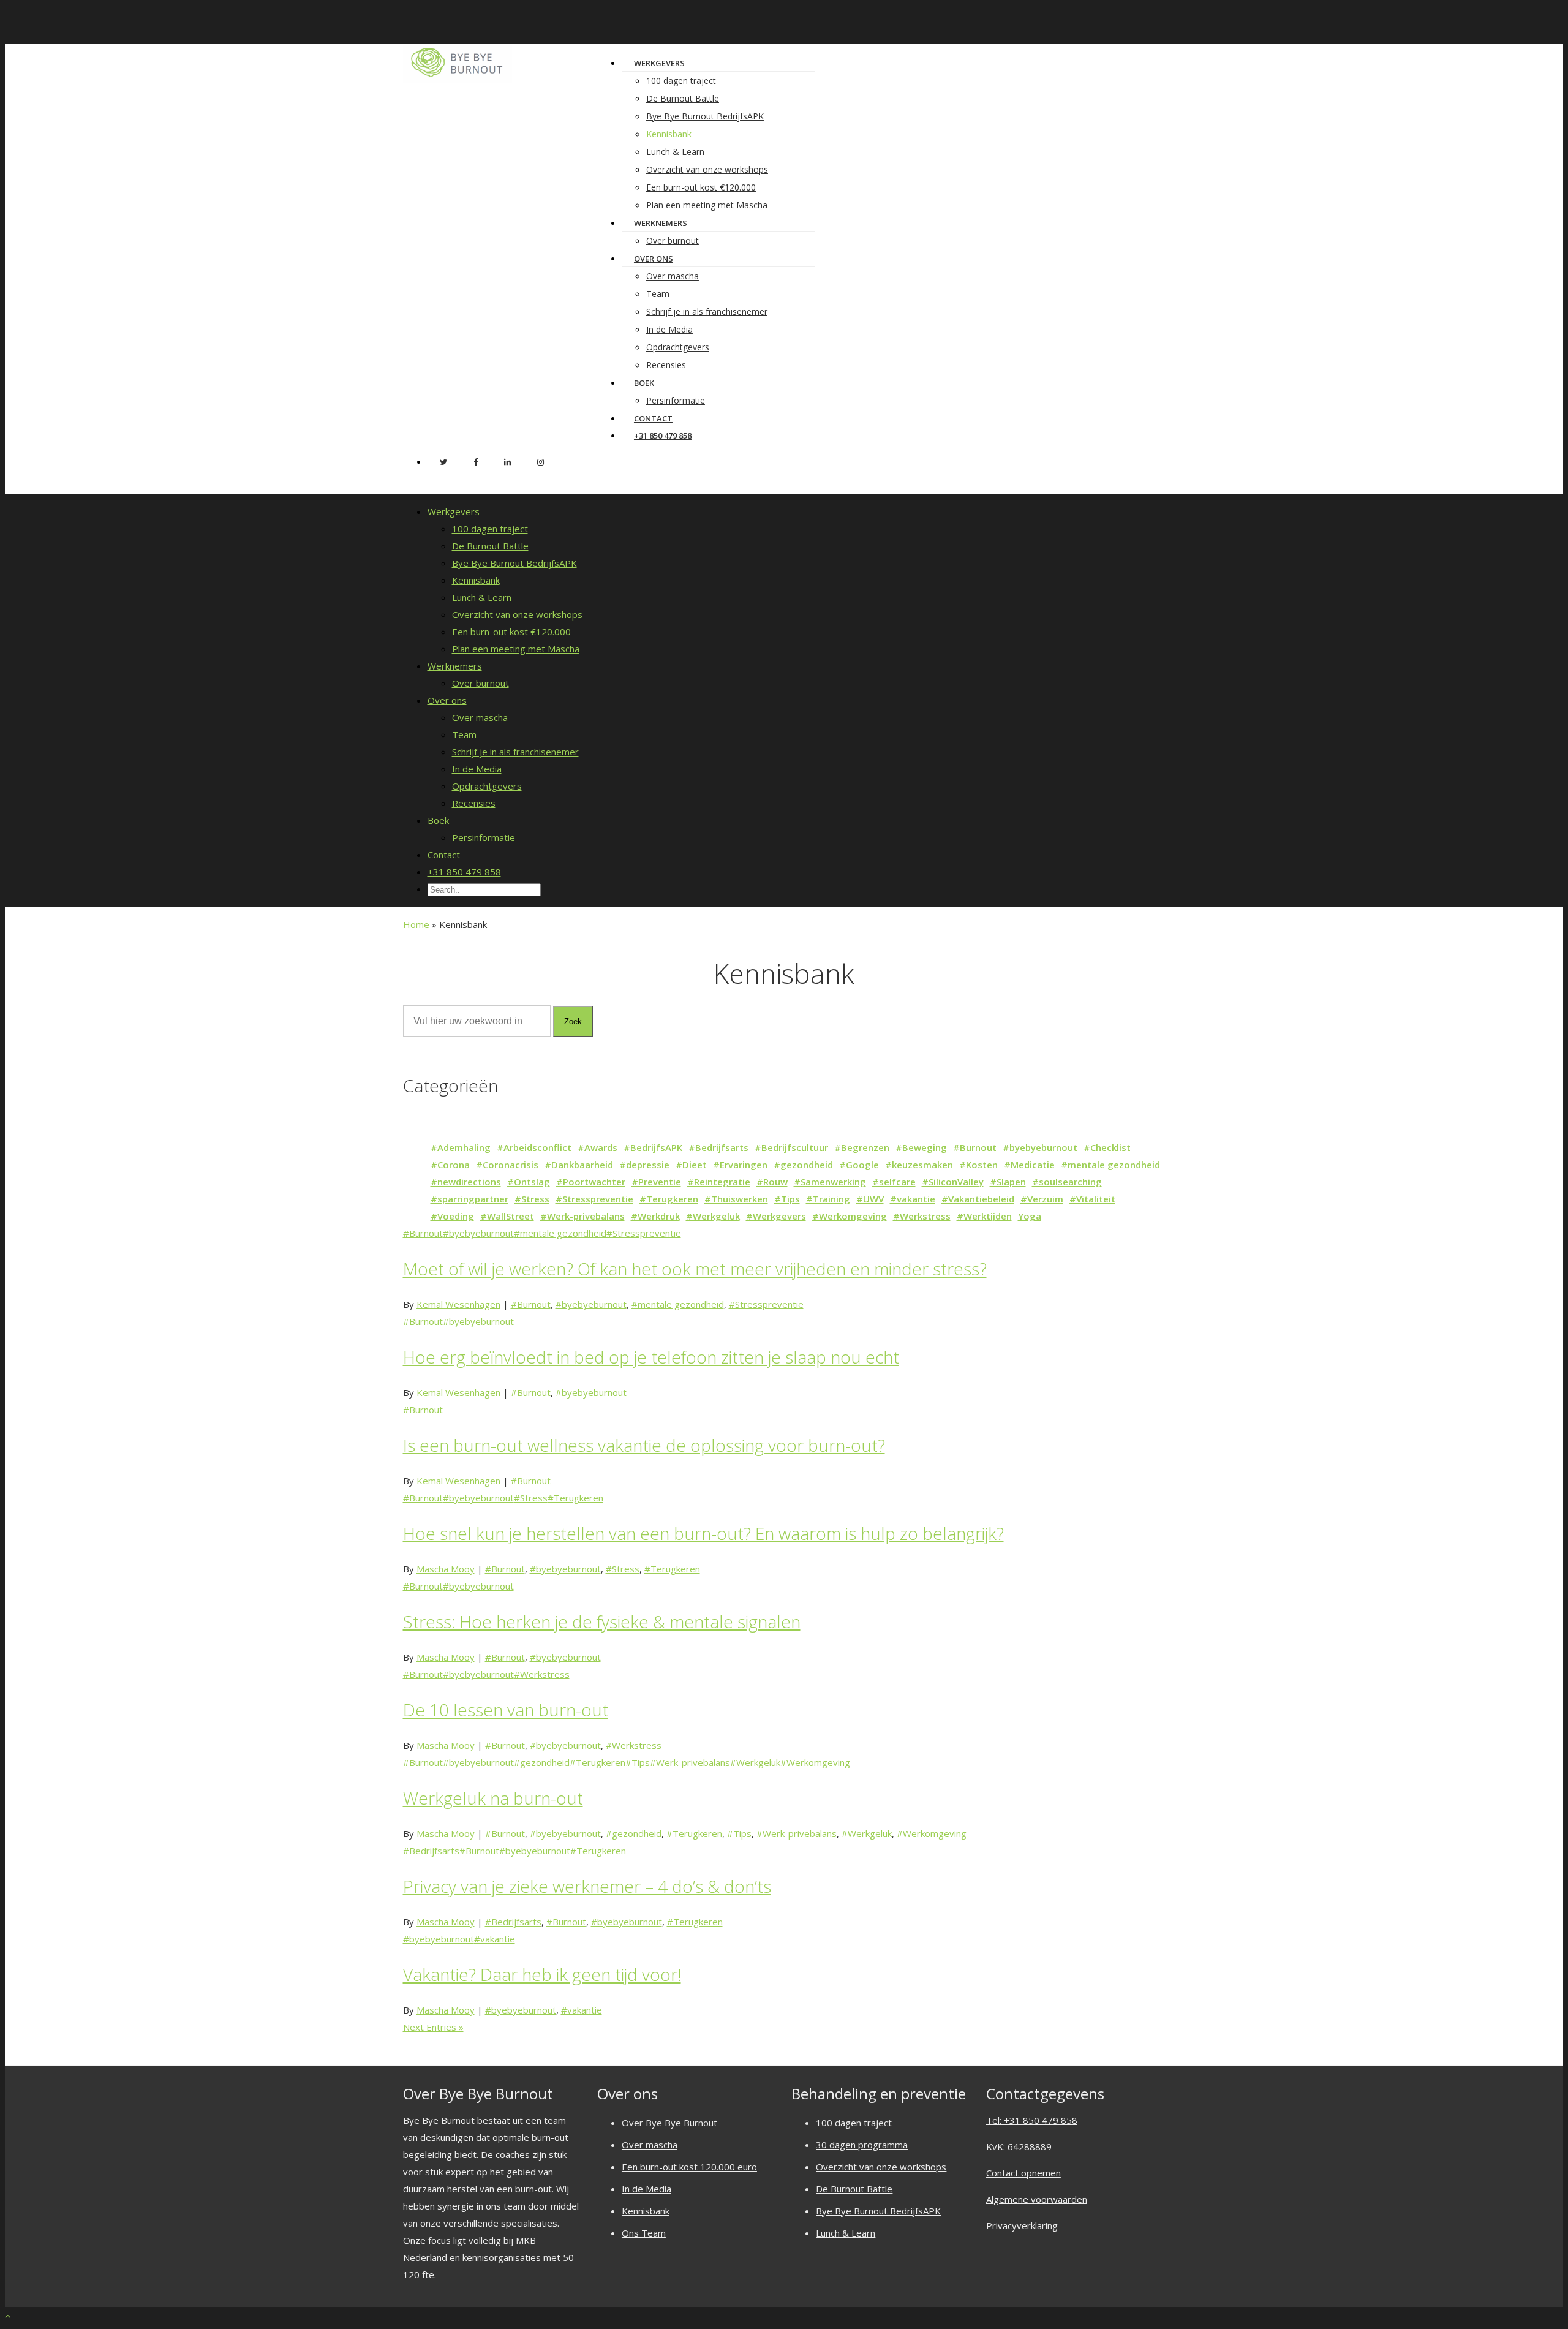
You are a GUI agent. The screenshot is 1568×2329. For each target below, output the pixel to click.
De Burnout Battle (683, 98)
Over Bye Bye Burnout (669, 2123)
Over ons (654, 259)
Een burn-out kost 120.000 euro (689, 2167)
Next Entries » (433, 2027)
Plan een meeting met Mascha (707, 205)
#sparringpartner (469, 1199)
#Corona (450, 1164)
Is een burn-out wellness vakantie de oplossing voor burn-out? (644, 1445)
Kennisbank (669, 134)
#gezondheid (803, 1164)
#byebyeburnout (1040, 1147)
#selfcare (894, 1182)
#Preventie (656, 1182)
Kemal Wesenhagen (458, 1304)
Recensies (666, 365)
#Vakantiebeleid (978, 1199)
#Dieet (691, 1164)
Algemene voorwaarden (1037, 2199)
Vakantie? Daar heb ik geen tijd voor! (542, 1974)
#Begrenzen (862, 1147)
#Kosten (978, 1164)
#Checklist (1107, 1147)
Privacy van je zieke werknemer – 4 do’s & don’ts (587, 1886)
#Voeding (452, 1216)
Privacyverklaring (1022, 2225)
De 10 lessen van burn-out (506, 1710)
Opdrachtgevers (678, 347)
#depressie (644, 1164)
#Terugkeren (669, 1199)
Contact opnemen (1023, 2173)
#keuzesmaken (919, 1164)
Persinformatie (676, 400)
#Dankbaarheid (579, 1164)
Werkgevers (659, 63)
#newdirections (466, 1182)
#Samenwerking (830, 1182)
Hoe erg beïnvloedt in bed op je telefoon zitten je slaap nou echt (651, 1357)
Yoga (1030, 1216)
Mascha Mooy (446, 1569)
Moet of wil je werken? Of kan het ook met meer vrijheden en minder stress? (695, 1269)
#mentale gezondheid (1110, 1164)
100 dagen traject (681, 81)
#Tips (787, 1199)
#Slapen (1008, 1182)
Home (416, 924)
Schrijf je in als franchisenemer (707, 311)
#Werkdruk (655, 1216)
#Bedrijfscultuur (791, 1147)
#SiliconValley (953, 1182)
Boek (644, 383)
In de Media (669, 329)
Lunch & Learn (675, 152)
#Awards (597, 1147)
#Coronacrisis (507, 1164)
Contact (444, 855)
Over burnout (481, 683)
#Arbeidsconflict (534, 1147)
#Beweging (921, 1147)
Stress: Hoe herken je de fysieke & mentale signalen (602, 1621)
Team (658, 294)
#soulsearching (1067, 1182)
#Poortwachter (591, 1182)
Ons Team (644, 2233)
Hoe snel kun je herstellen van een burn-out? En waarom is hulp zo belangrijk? (703, 1533)
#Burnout (975, 1147)
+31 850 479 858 (663, 436)
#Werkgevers (776, 1216)
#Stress (532, 1199)
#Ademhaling (461, 1147)
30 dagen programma (862, 2145)
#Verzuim (1042, 1199)
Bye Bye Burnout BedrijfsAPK (705, 116)
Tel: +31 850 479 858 (1032, 2120)
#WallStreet (507, 1216)
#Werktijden (984, 1216)
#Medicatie (1029, 1164)
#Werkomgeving (850, 1216)
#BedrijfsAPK (653, 1147)
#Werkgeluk (713, 1216)
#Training (828, 1199)
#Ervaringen (740, 1164)
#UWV (870, 1199)
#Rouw (772, 1182)
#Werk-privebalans (582, 1216)
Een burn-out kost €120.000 (701, 187)
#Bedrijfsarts (718, 1147)
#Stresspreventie (594, 1199)
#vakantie (913, 1199)
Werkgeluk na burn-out (493, 1798)
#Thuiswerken (736, 1199)
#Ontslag (529, 1182)
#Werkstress (922, 1216)
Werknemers (661, 223)
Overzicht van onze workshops (707, 169)
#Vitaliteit (1092, 1199)
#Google (859, 1164)
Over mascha (673, 276)
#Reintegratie (719, 1182)
